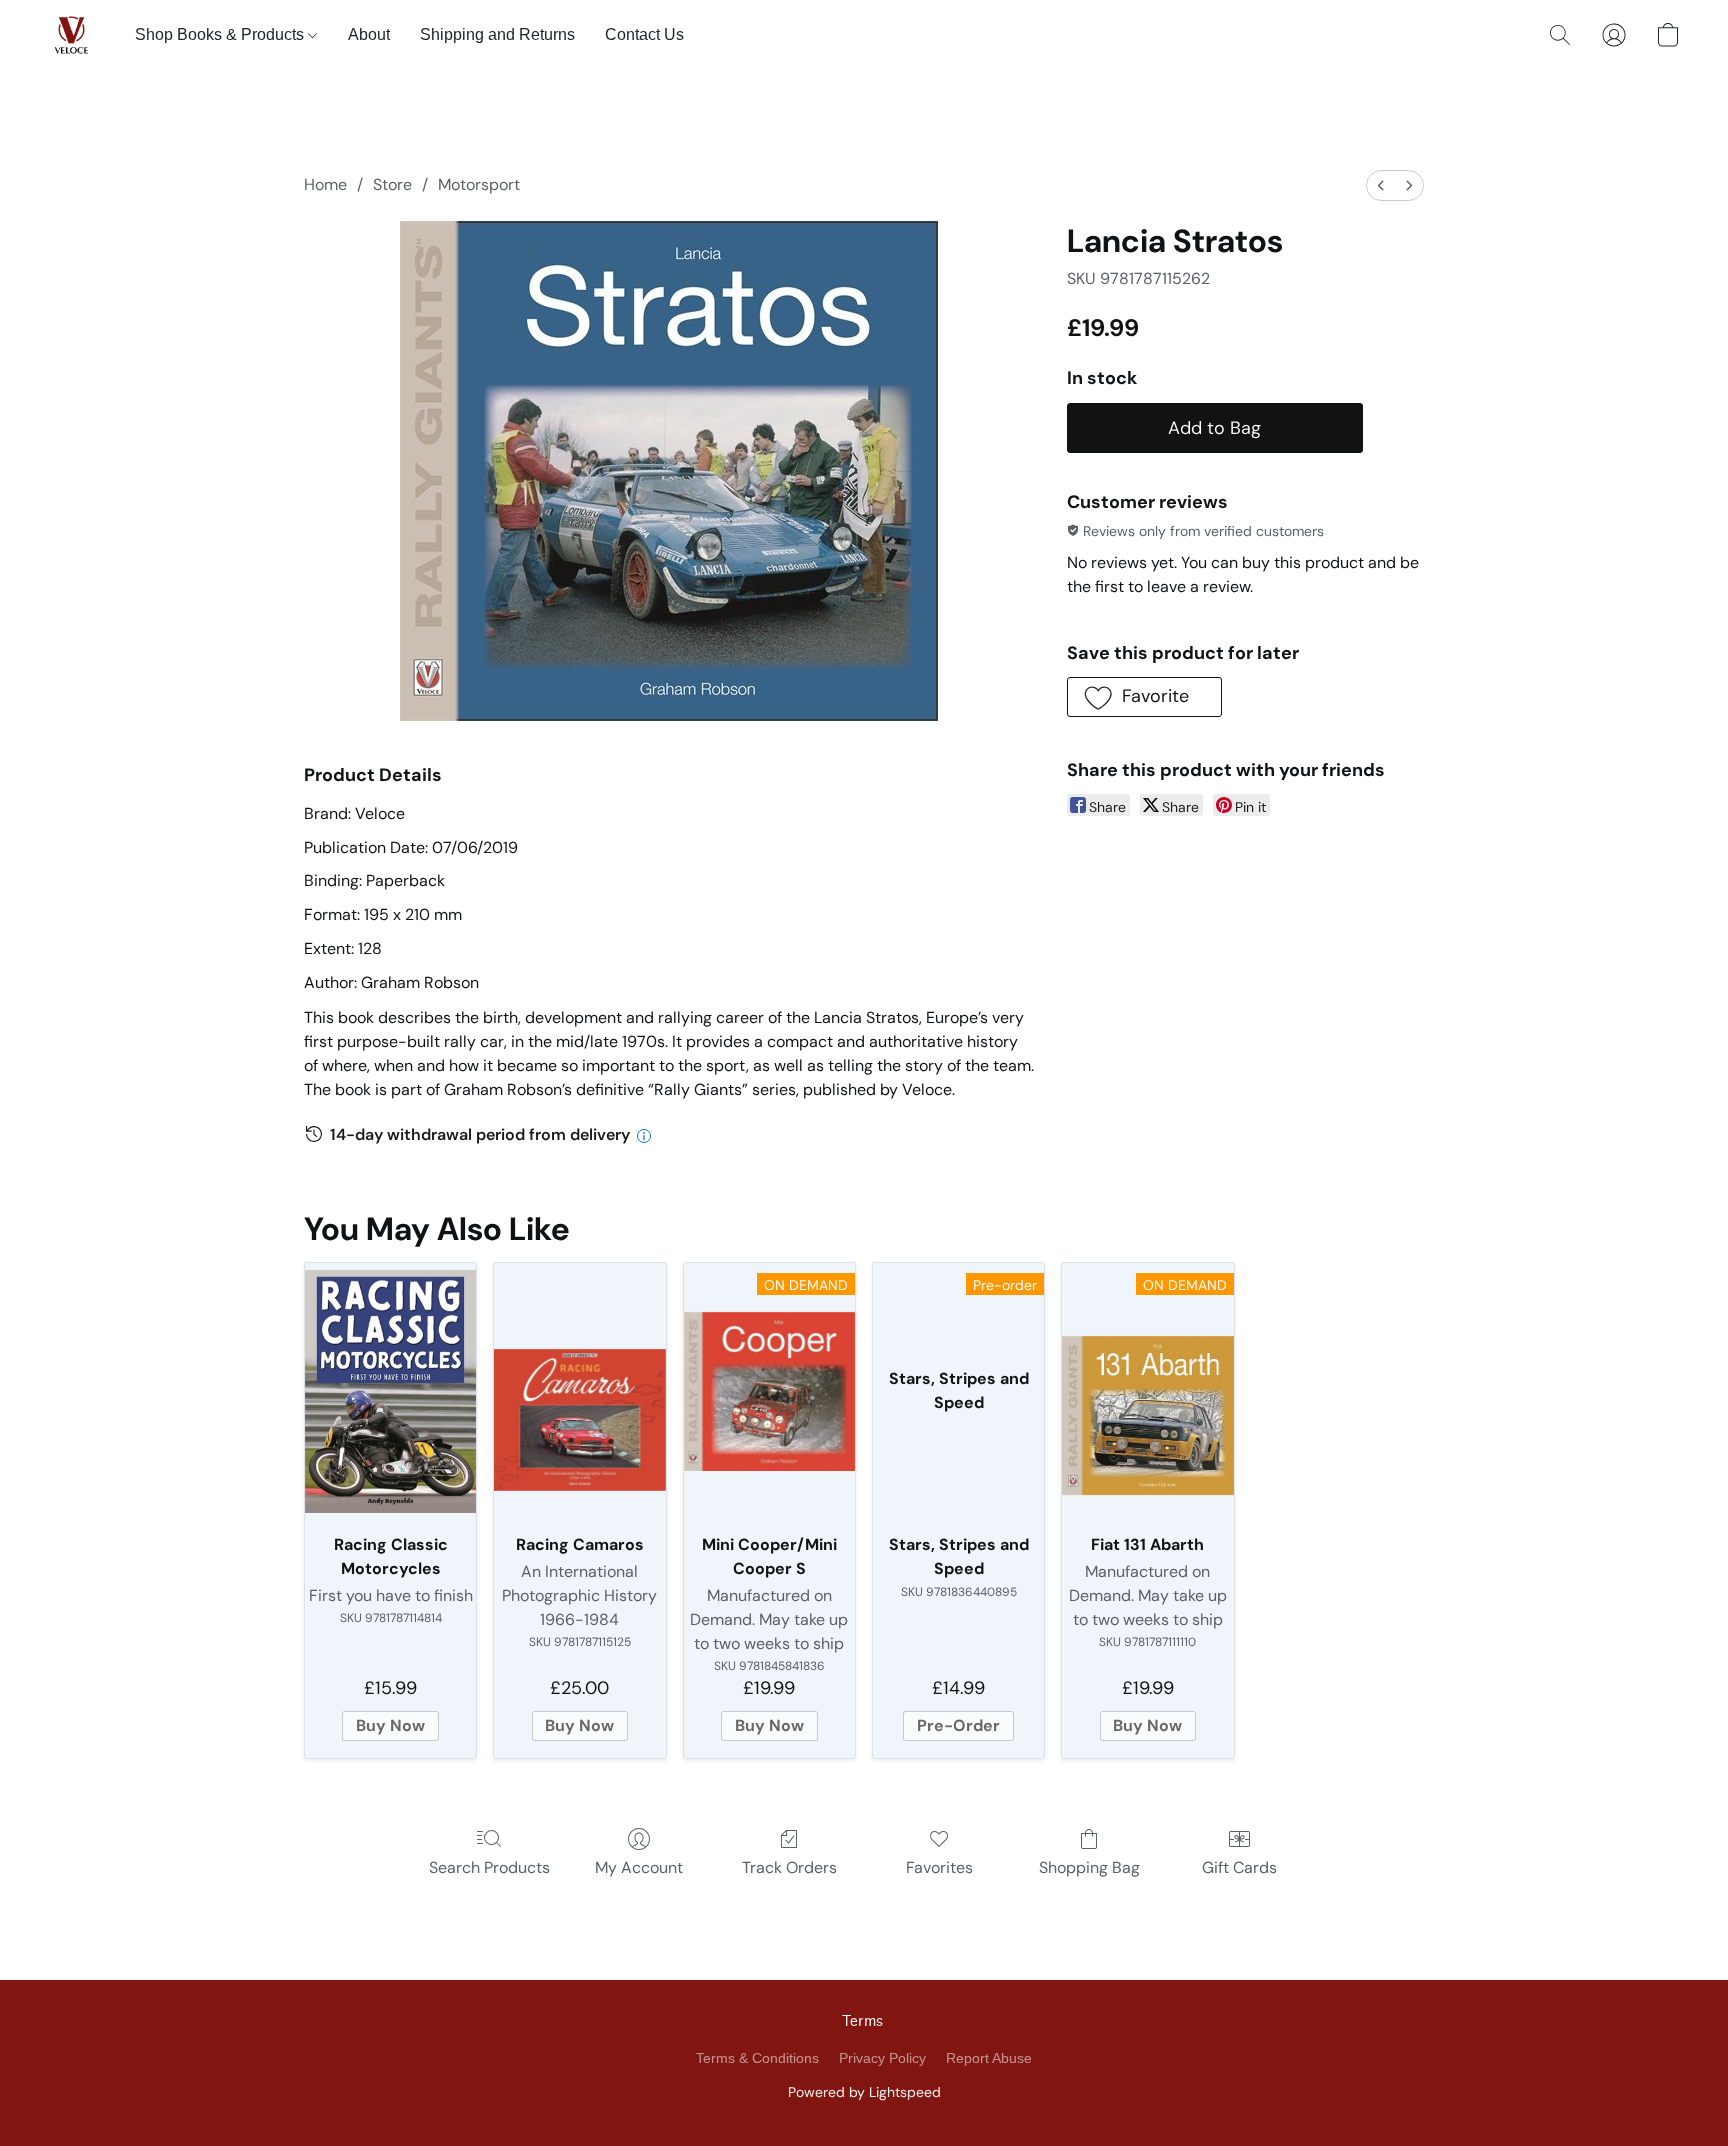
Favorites (939, 1867)
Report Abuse (989, 2058)
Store (392, 184)
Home (325, 184)
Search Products (489, 1867)
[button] (71, 35)
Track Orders (789, 1867)
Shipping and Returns (497, 34)
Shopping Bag (1089, 1867)
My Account (639, 1867)
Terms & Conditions (757, 2058)
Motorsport (479, 184)
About (369, 34)
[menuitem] (1381, 185)
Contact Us (644, 34)
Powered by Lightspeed (864, 2092)
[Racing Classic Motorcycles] (390, 1391)
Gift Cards (1239, 1867)
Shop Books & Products (221, 34)
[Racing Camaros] (579, 1391)
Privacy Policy (882, 2058)
